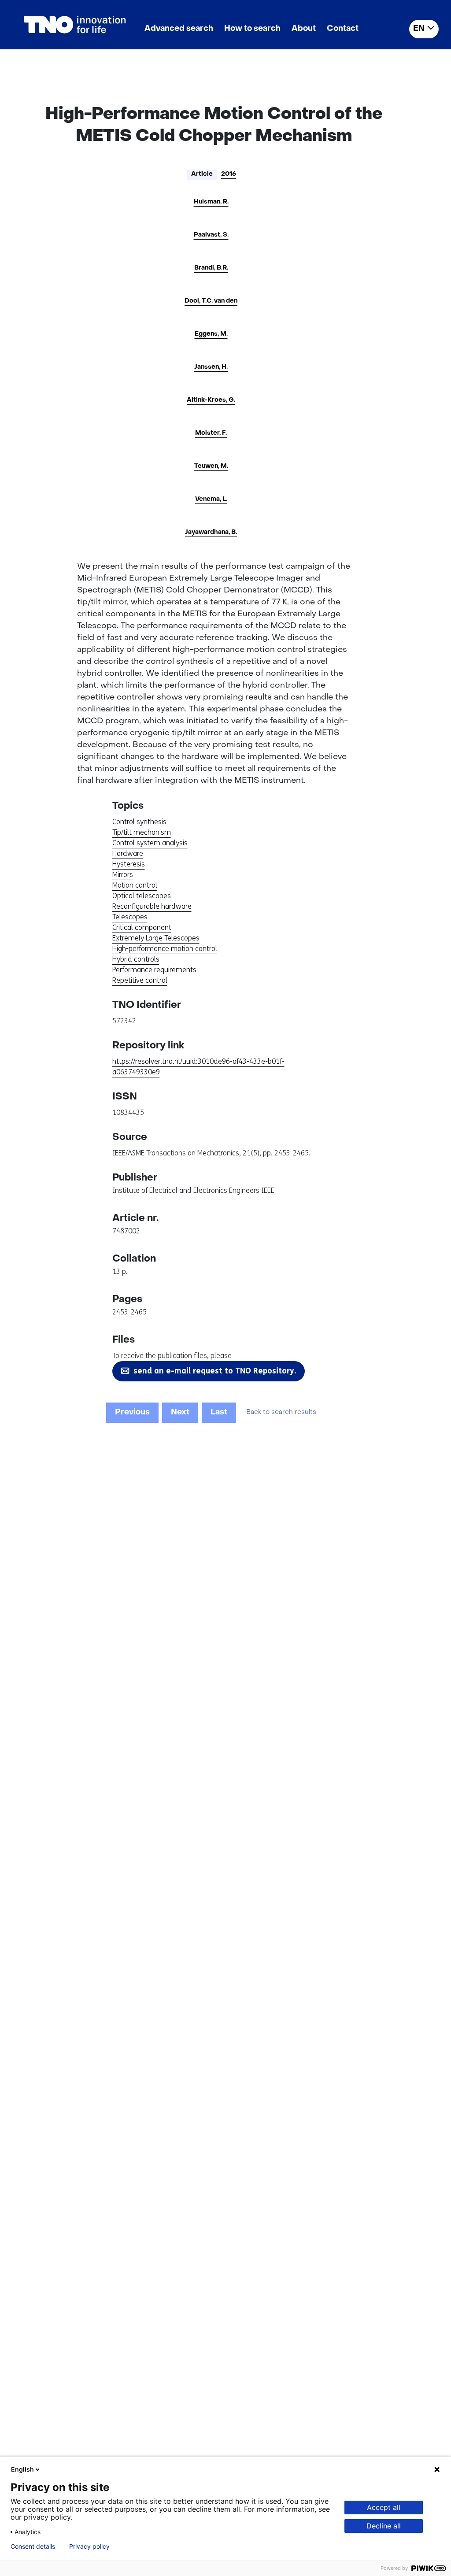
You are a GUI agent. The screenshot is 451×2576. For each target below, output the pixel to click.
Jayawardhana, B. (211, 532)
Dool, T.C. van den (211, 301)
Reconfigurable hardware (152, 906)
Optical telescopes (142, 896)
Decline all (384, 2526)
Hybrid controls (136, 959)
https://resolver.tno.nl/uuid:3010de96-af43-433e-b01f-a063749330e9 (198, 1067)
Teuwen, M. (211, 466)
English (22, 2469)
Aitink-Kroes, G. (211, 400)
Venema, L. (211, 499)
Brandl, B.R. (211, 268)
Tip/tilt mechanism (142, 832)
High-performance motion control (165, 949)
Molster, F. (211, 433)
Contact (343, 29)
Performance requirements (154, 970)
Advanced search (179, 29)
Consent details (33, 2546)
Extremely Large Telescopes (156, 938)
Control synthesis (139, 822)
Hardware (128, 853)
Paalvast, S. (211, 235)
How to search (252, 29)
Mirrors (123, 875)
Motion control (135, 885)
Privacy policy (89, 2546)
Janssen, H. (211, 367)
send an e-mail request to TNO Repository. (215, 1371)
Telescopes (130, 917)
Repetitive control (140, 980)
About (304, 29)
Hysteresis (129, 864)
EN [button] (419, 29)
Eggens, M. (211, 334)
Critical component (142, 927)
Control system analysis (150, 843)
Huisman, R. (211, 202)
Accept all (384, 2507)
